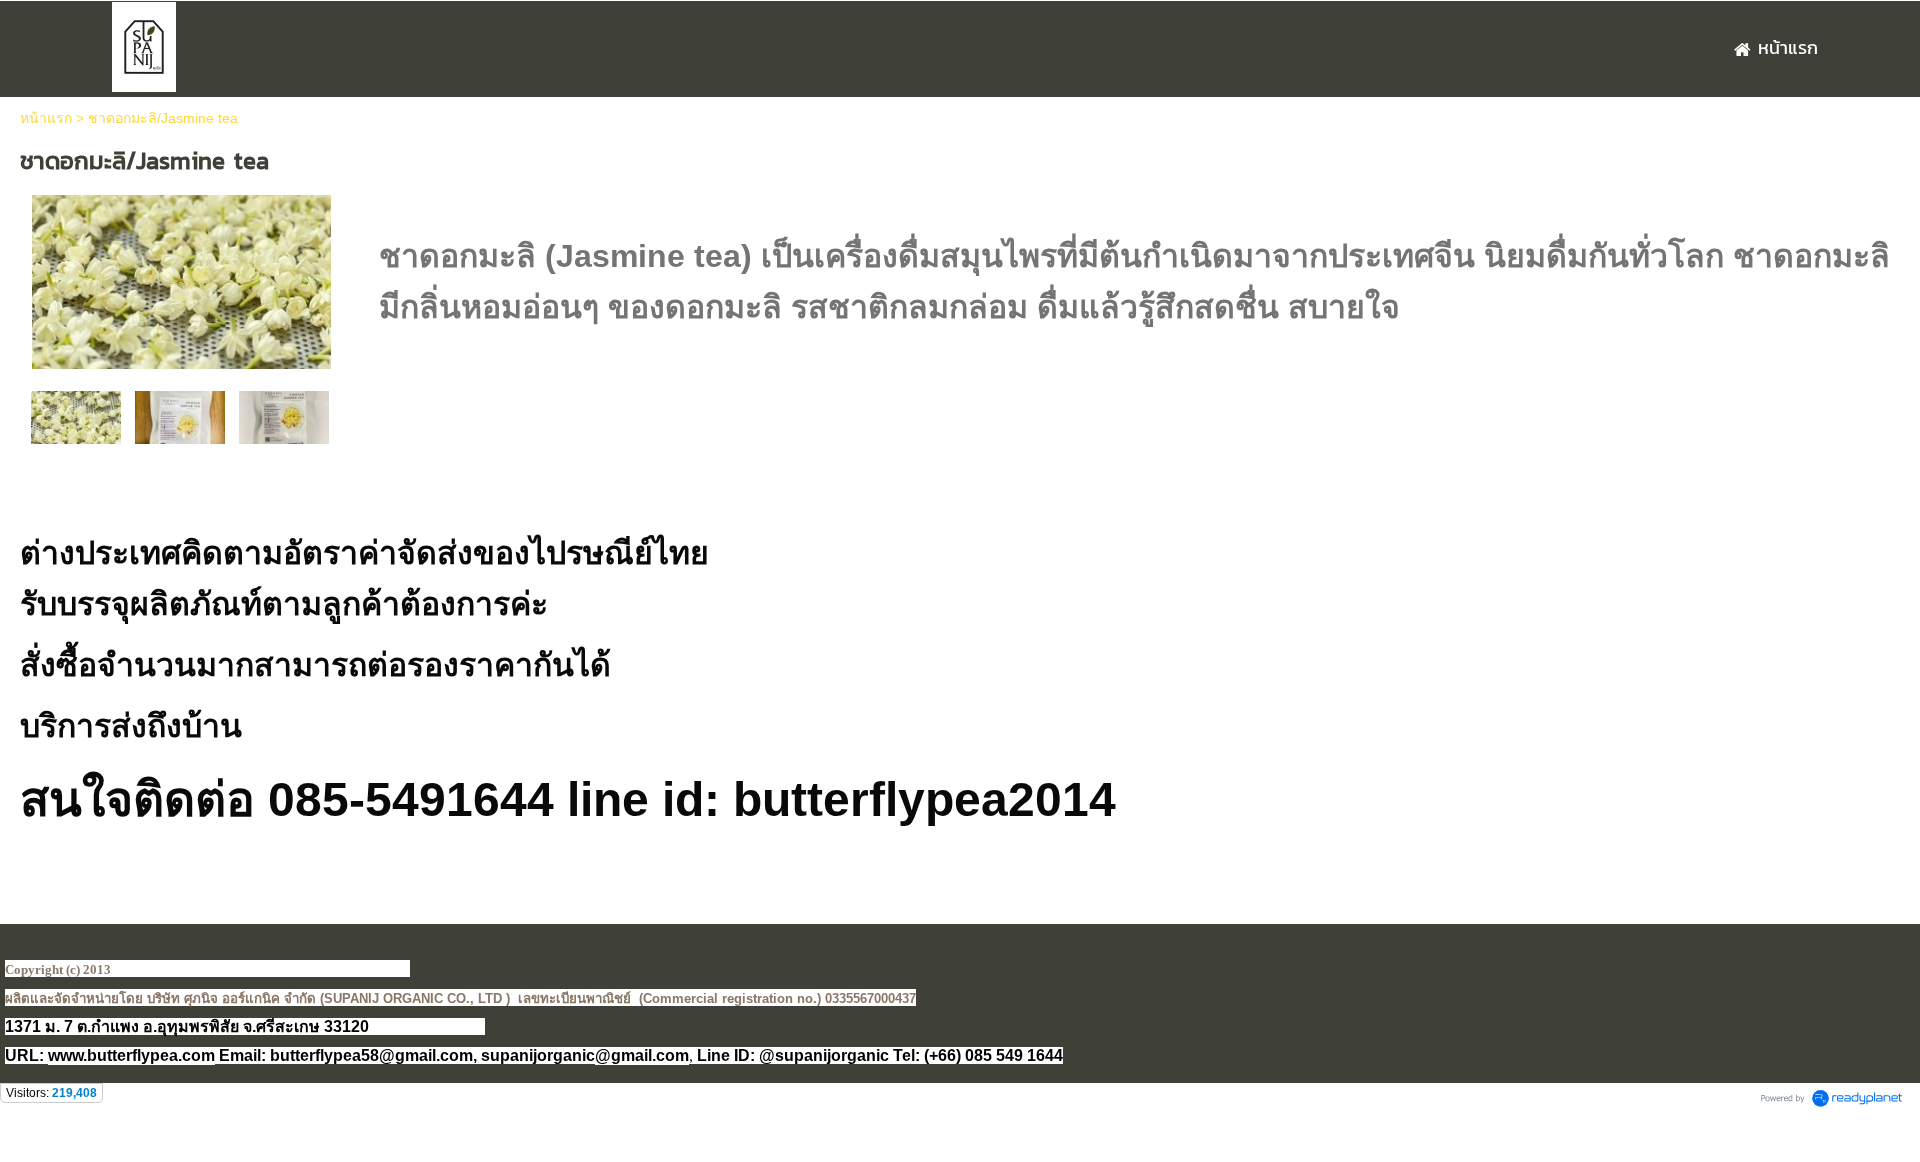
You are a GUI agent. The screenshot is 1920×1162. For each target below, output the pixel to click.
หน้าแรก (46, 118)
